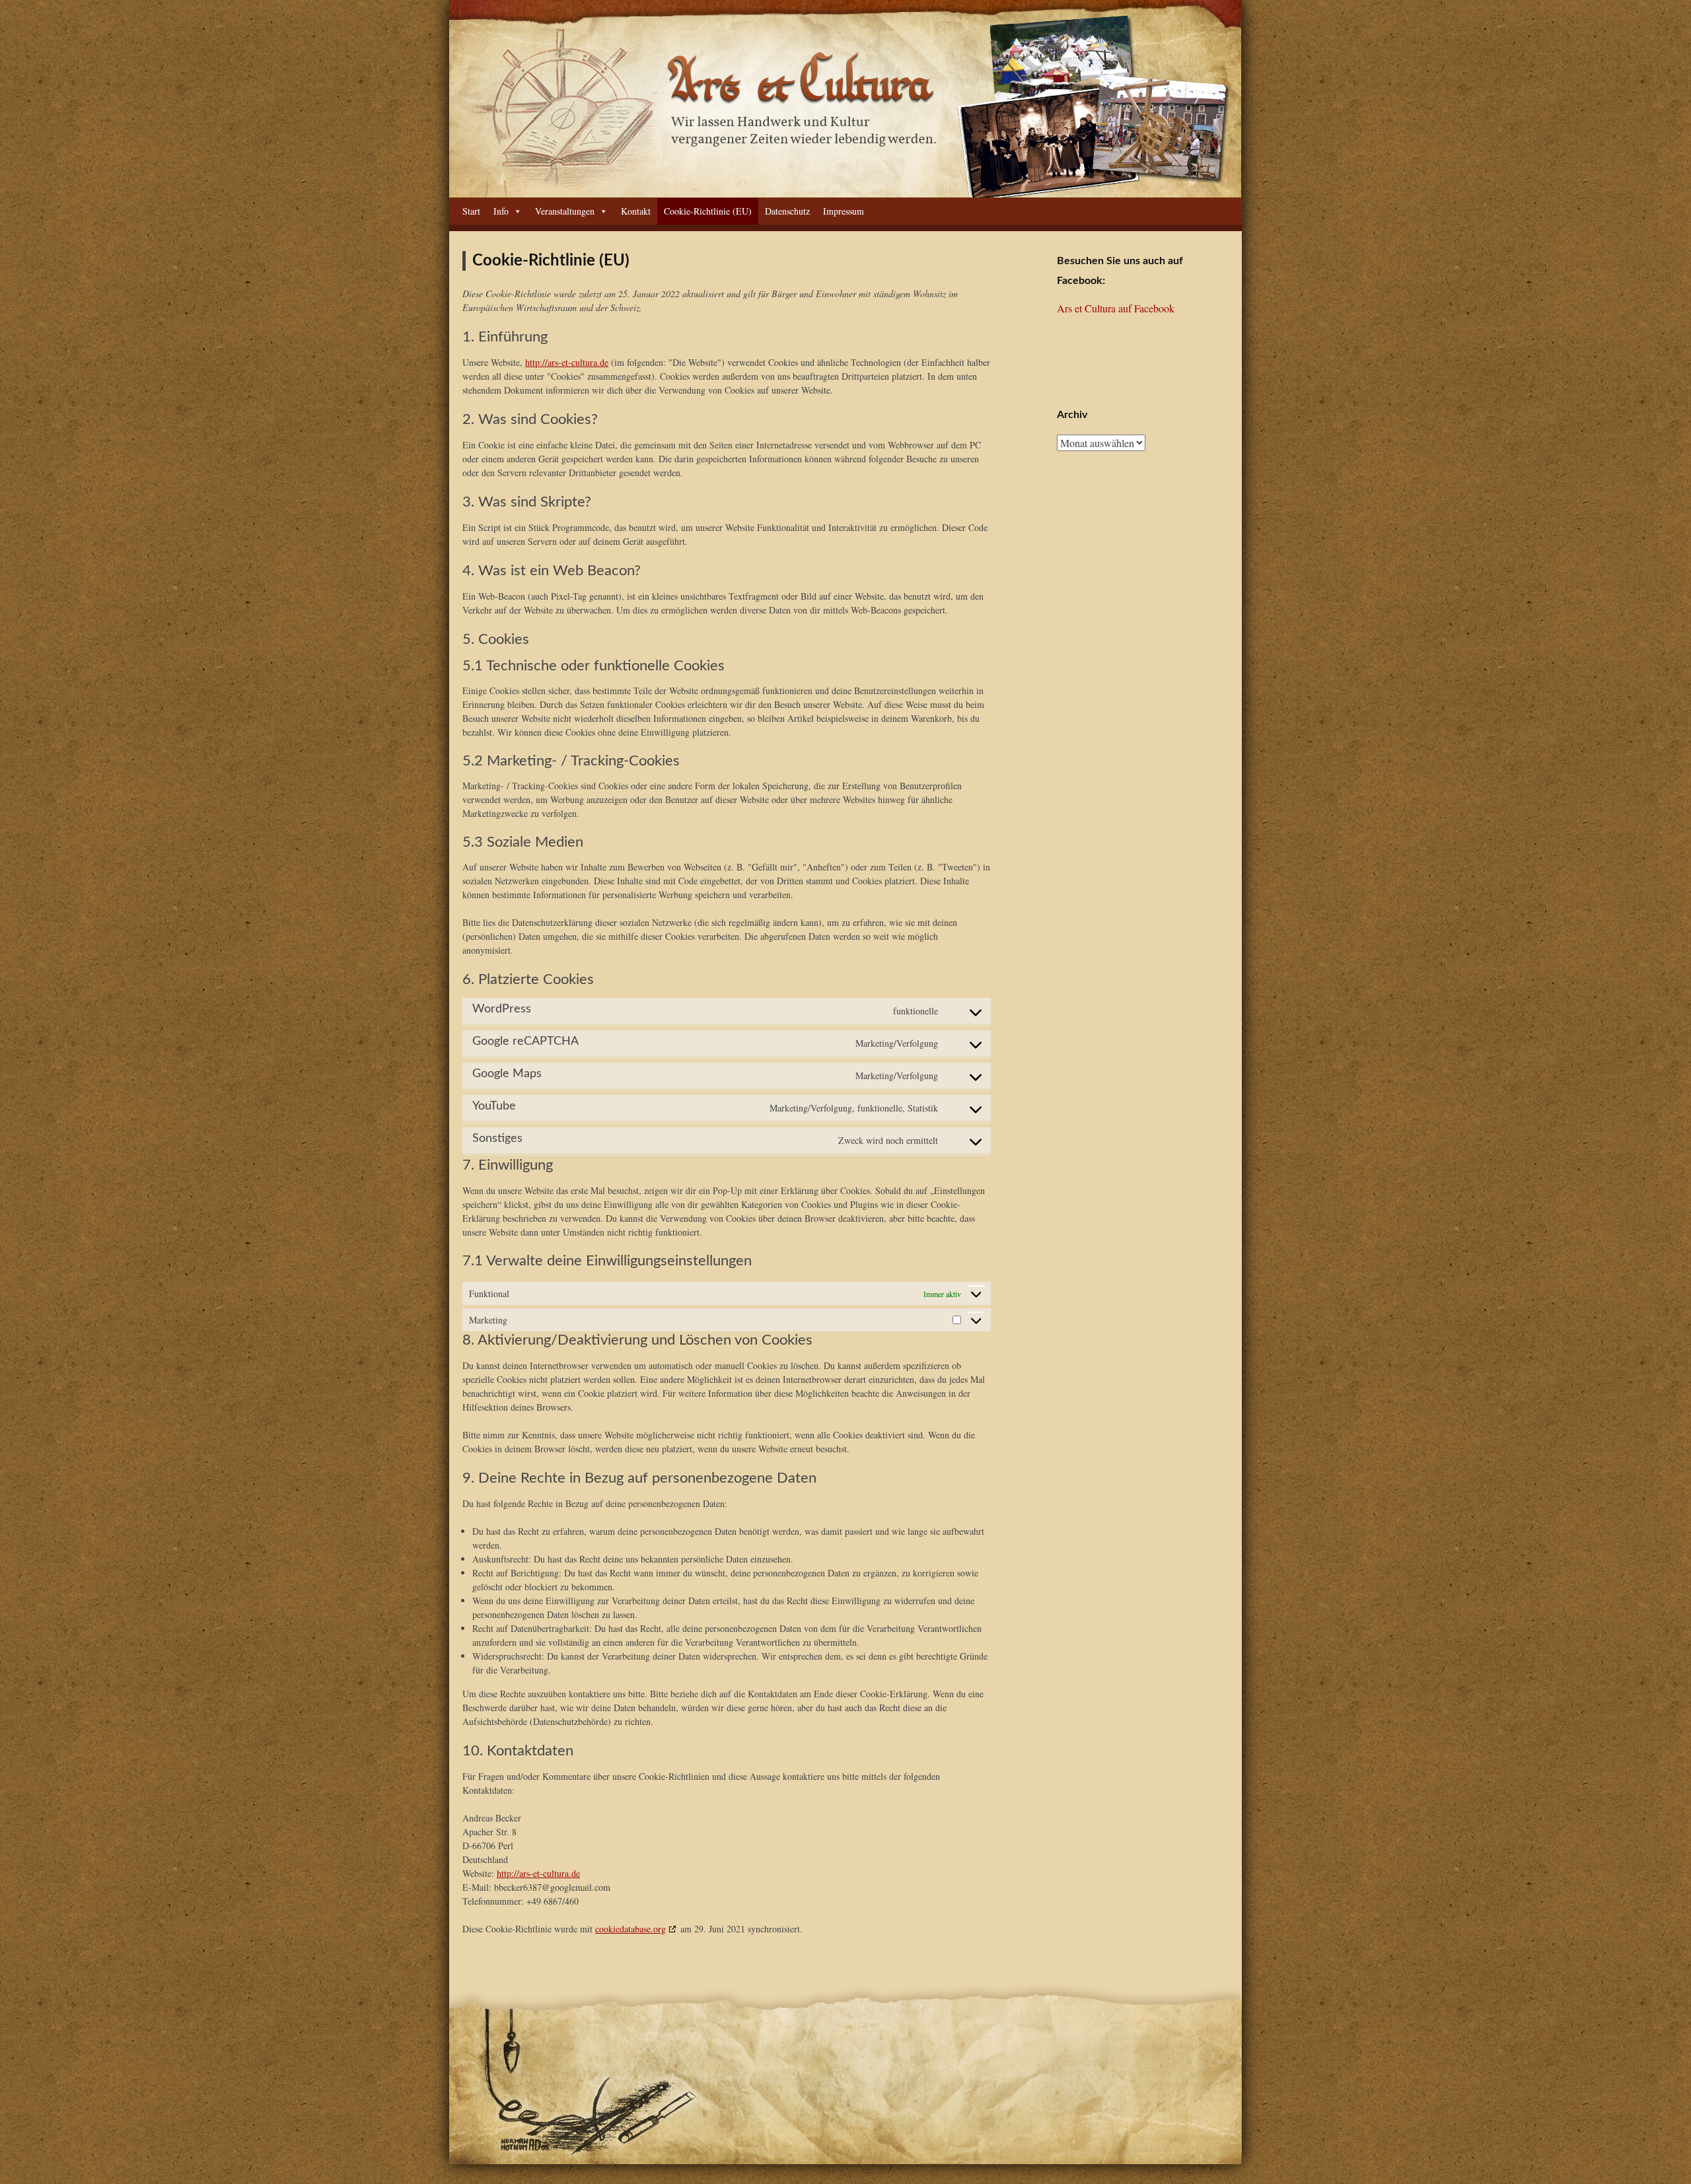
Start (471, 211)
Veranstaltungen (565, 211)
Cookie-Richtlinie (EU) (708, 211)
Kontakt (636, 211)
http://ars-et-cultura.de (567, 362)
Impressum (844, 211)
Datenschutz (787, 211)
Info (501, 211)
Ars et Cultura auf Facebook (1116, 308)
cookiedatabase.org (630, 1929)
